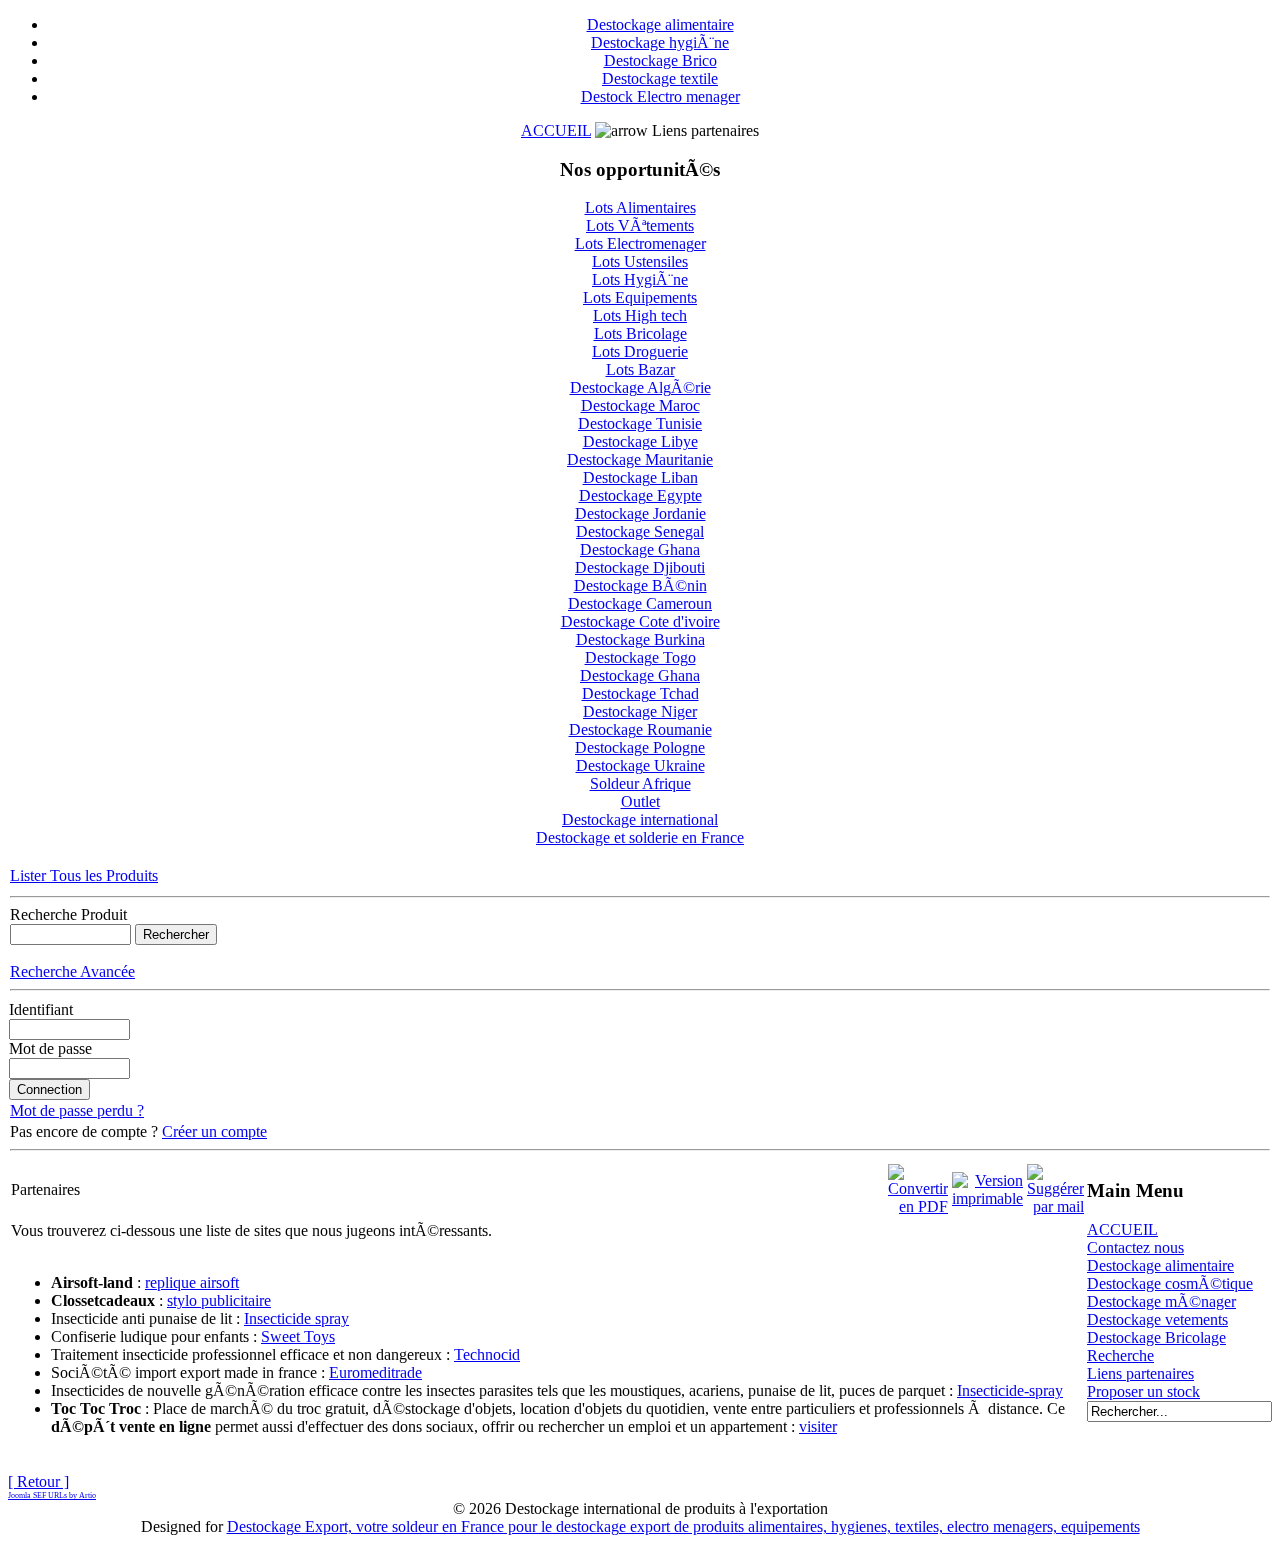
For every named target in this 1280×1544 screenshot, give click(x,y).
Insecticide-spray (1010, 1390)
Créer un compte (214, 1131)
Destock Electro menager (660, 96)
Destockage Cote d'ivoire (640, 621)
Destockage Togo (640, 657)
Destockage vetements (1157, 1319)
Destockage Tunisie (640, 423)
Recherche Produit (68, 914)
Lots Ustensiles (640, 261)
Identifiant (41, 1009)
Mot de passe (50, 1048)
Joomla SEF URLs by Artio (52, 1495)
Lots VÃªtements (640, 225)
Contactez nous (1135, 1247)
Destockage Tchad (640, 693)
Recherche (1120, 1355)
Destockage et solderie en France (640, 837)
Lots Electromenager (640, 243)
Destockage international (640, 819)
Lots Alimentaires (640, 207)
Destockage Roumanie (640, 729)
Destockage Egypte (640, 495)
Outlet (640, 801)
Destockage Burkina (640, 639)
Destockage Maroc (640, 405)
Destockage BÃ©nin (640, 585)
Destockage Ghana (640, 549)
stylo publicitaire (219, 1300)
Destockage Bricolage (1156, 1337)
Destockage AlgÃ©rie (640, 387)
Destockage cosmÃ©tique (1170, 1283)
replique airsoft (192, 1282)
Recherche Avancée (72, 971)
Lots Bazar (640, 369)
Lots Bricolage (640, 333)
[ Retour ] (38, 1481)
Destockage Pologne (640, 747)
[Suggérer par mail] (1055, 1184)
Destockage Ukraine (640, 765)
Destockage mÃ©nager (1161, 1301)
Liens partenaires (1140, 1373)
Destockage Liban (640, 477)
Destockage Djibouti (640, 567)
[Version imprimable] (987, 1184)
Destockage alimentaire (660, 24)
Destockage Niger (640, 711)
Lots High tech (640, 315)
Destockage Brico (660, 60)
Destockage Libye (640, 441)
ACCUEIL (556, 130)
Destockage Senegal (640, 531)
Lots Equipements (640, 297)
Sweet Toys (298, 1336)
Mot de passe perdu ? (77, 1110)
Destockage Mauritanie (640, 459)
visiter (818, 1426)
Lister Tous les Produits (84, 875)
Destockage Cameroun (640, 603)
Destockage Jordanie (640, 513)
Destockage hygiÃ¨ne (660, 42)
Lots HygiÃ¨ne (640, 279)
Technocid (487, 1354)
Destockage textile (660, 78)
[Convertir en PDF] (918, 1184)
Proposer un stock (1143, 1391)
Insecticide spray (296, 1318)
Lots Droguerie (640, 351)
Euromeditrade (375, 1372)
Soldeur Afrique (640, 783)
